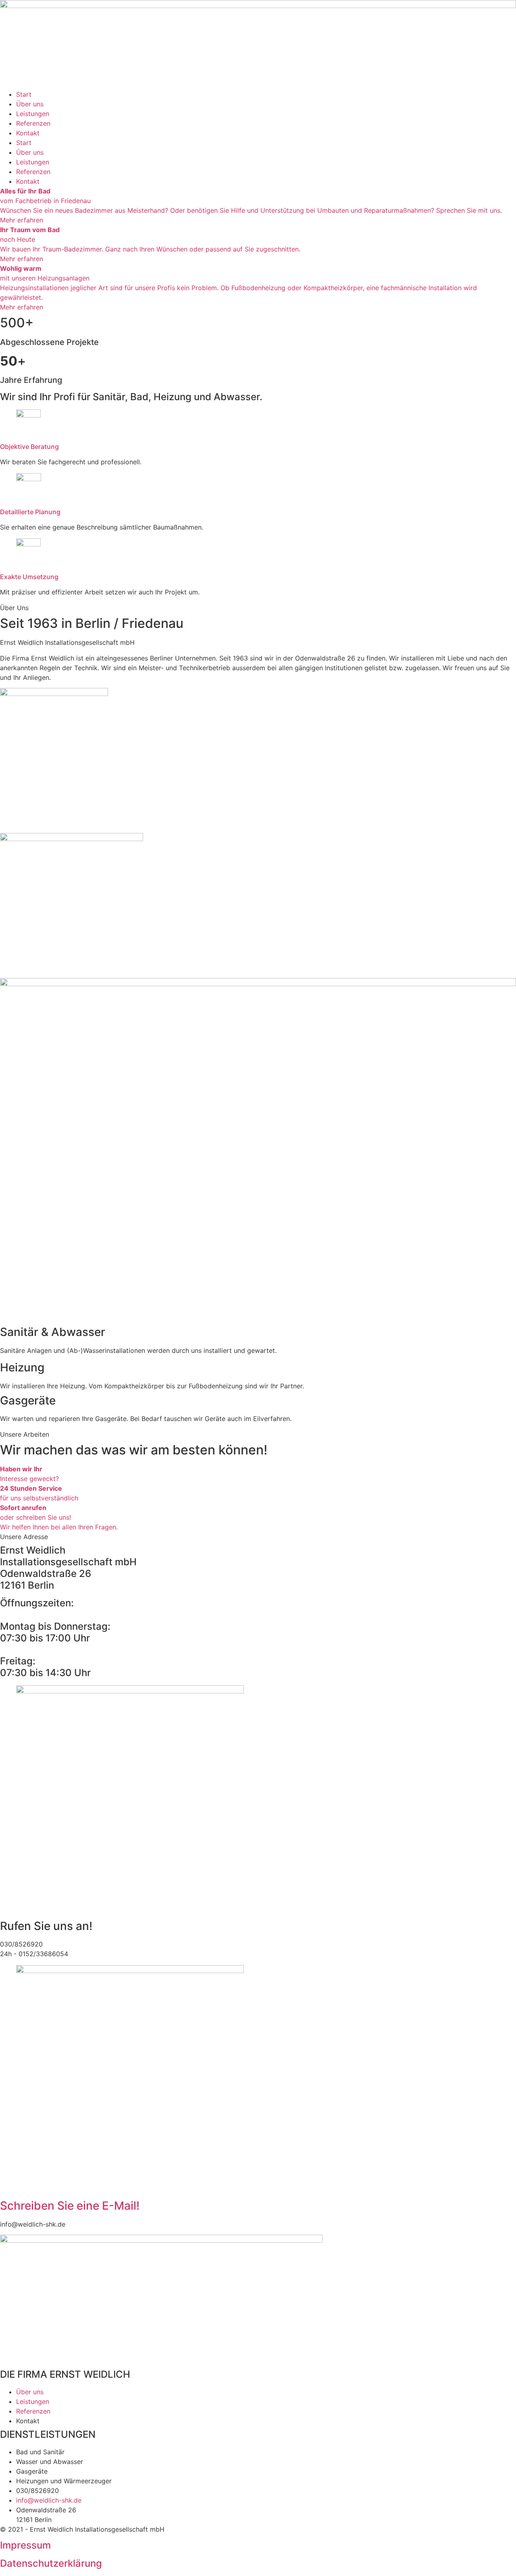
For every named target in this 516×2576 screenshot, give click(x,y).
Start (24, 94)
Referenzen (33, 123)
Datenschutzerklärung (51, 2563)
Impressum (25, 2545)
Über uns (30, 104)
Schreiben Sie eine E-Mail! (70, 2206)
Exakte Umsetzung (29, 577)
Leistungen (33, 114)
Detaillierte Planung (30, 512)
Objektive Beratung (29, 447)
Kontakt (28, 133)
